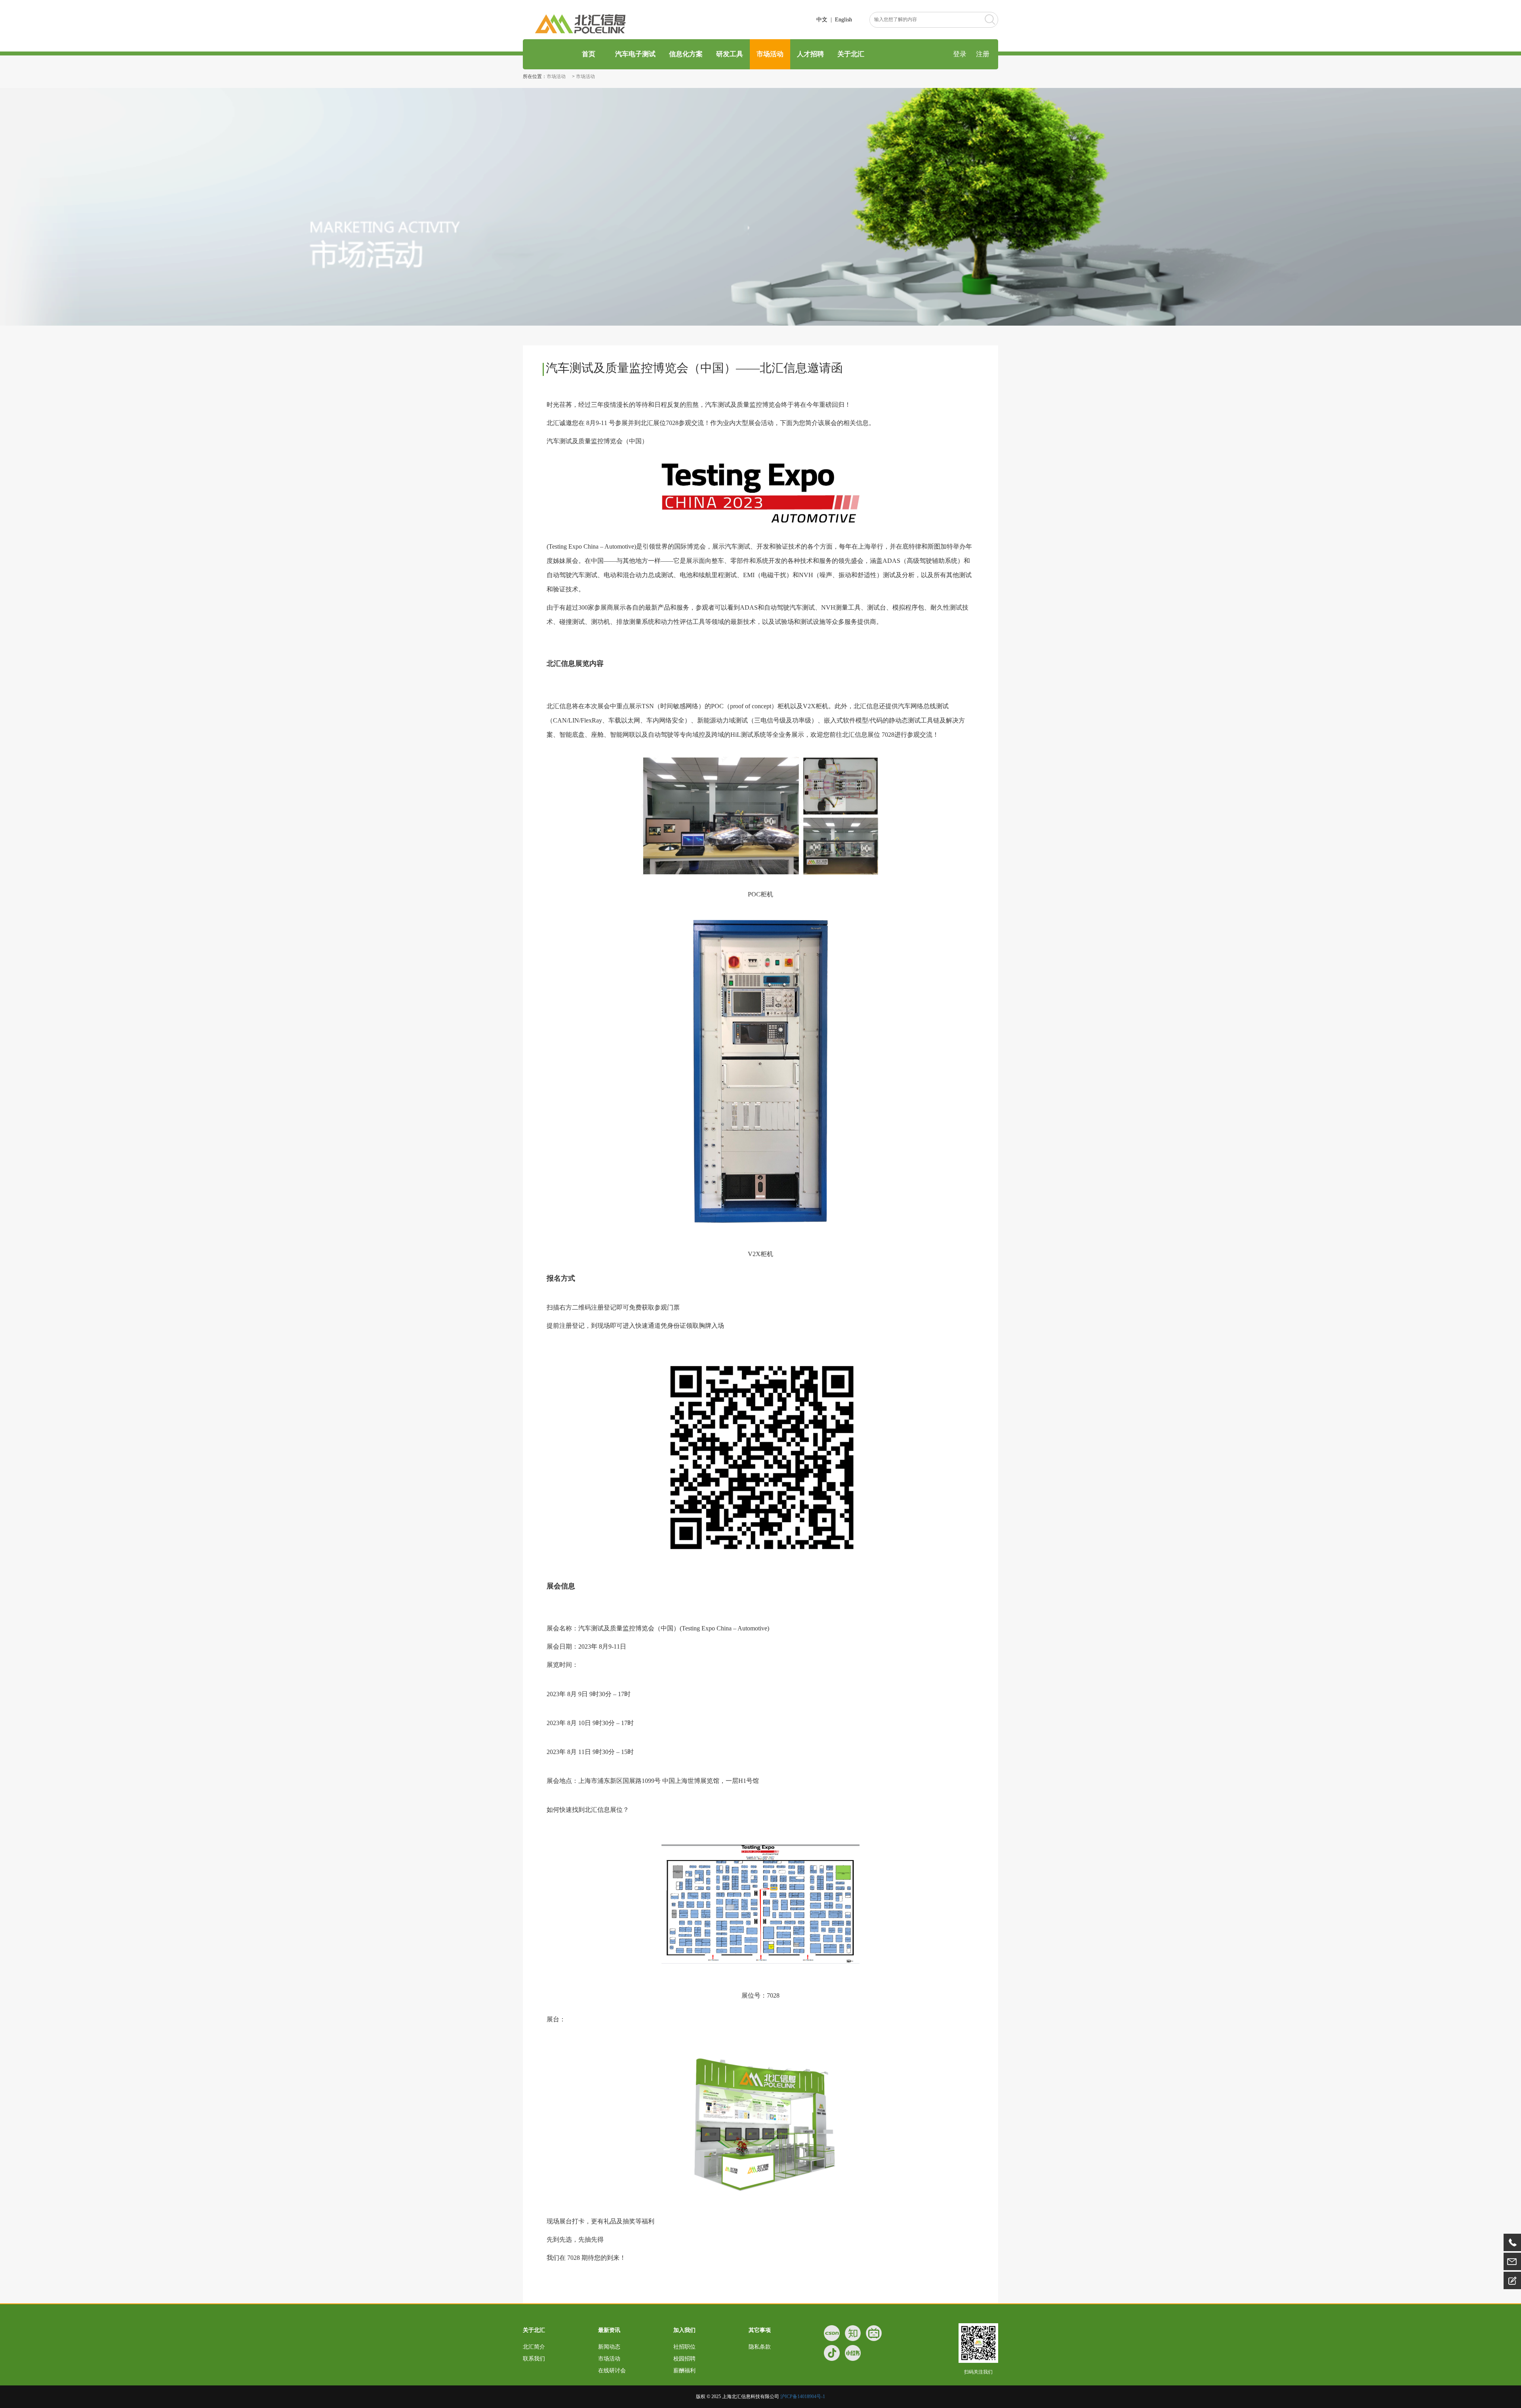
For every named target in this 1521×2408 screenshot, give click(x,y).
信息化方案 (686, 54)
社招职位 (684, 2347)
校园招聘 (684, 2359)
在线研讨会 (612, 2371)
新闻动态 (609, 2347)
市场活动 (770, 54)
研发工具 (730, 54)
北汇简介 (534, 2347)
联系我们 (534, 2359)
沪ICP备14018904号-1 (803, 2397)
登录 (960, 54)
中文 (822, 20)
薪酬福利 (684, 2371)
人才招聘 (810, 54)
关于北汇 (851, 54)
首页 (588, 54)
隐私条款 (760, 2347)
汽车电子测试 (635, 54)
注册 (983, 54)
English (843, 20)
